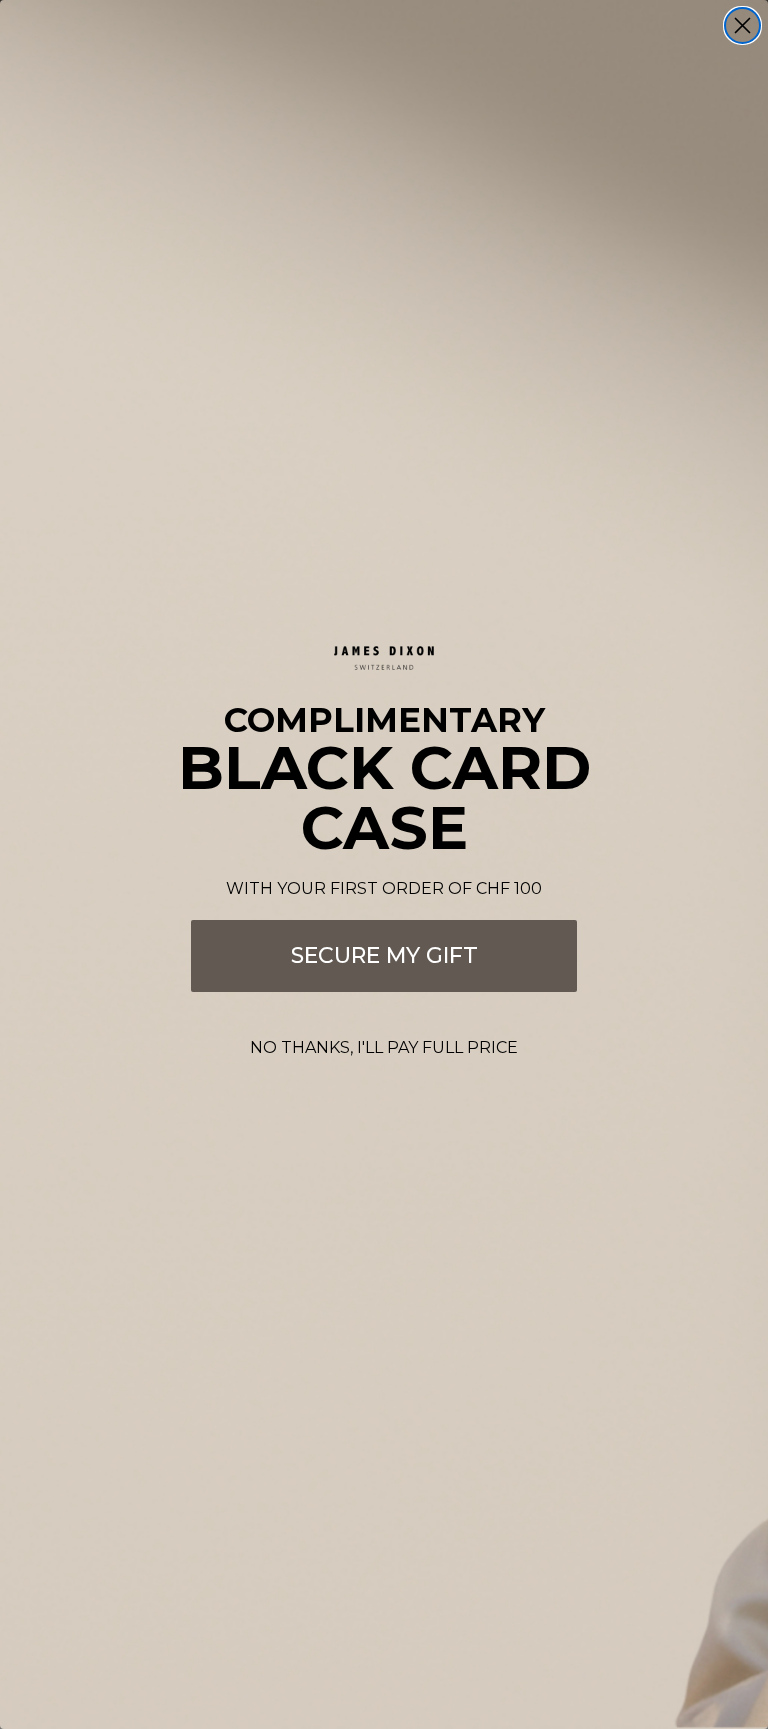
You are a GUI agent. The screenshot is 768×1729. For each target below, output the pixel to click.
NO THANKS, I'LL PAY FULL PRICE (384, 1047)
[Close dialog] (742, 25)
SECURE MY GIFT (384, 955)
